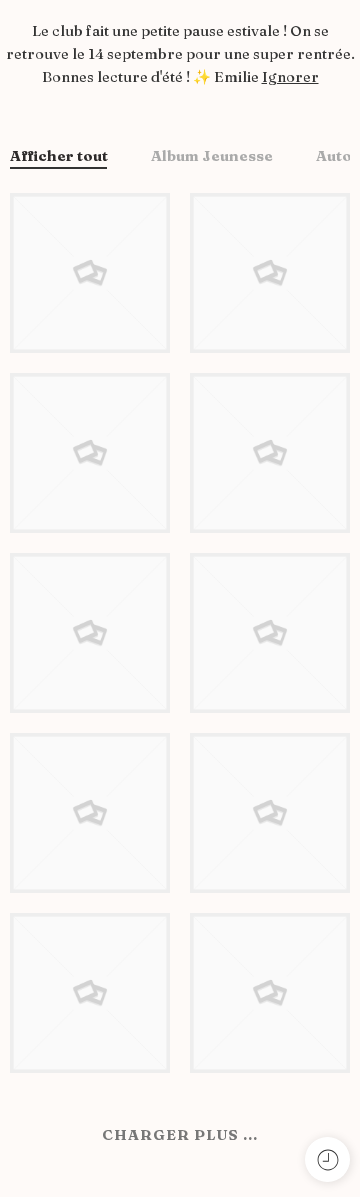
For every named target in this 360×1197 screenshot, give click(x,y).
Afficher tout (59, 157)
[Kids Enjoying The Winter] (90, 631)
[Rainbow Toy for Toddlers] (90, 811)
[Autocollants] (270, 811)
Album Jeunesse (212, 157)
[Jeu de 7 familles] (270, 271)
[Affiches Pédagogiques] (270, 631)
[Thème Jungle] (270, 991)
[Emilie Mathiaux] (90, 271)
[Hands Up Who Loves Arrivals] (90, 991)
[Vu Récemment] (327, 1159)
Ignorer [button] (290, 77)
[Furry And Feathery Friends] (270, 451)
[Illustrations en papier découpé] (90, 451)
